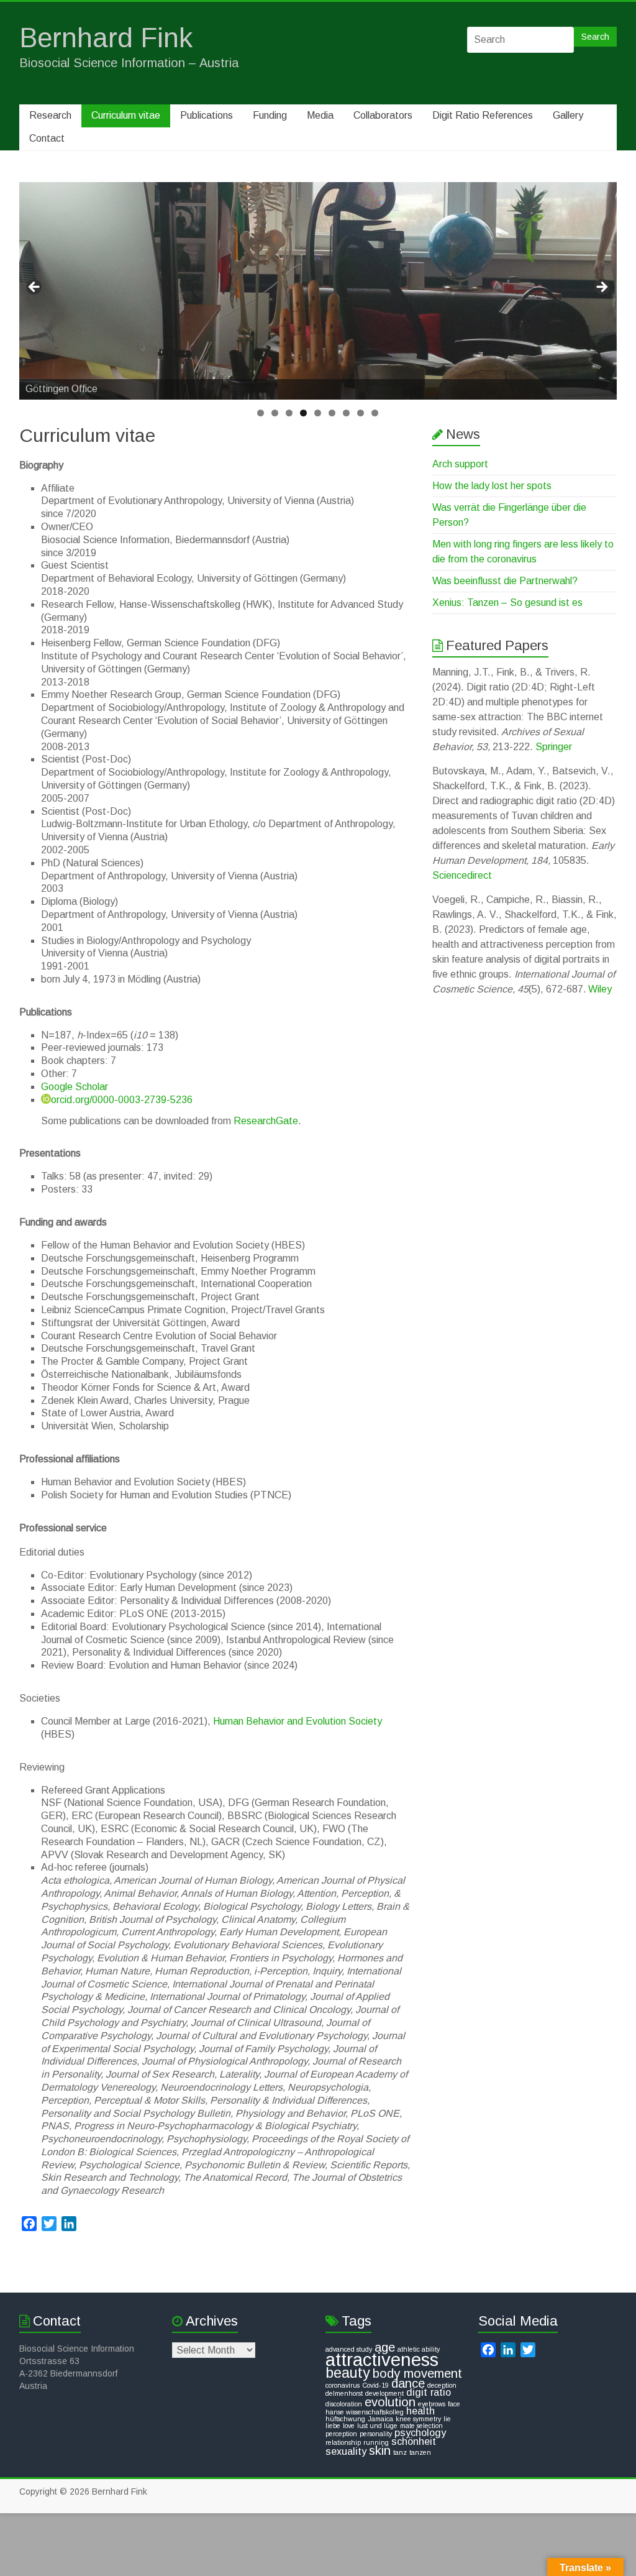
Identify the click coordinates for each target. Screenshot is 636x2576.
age (385, 2347)
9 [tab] (375, 413)
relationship (343, 2442)
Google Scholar (75, 1087)
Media (320, 115)
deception (442, 2385)
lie (447, 2419)
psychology (420, 2432)
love (349, 2426)
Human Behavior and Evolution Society (298, 1721)
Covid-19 (375, 2385)
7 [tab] (346, 413)
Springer (554, 747)
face (454, 2404)
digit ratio (429, 2392)
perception (341, 2434)
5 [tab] (318, 413)
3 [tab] (289, 413)
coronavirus (343, 2385)
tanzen (420, 2452)
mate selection (421, 2426)
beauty (348, 2373)
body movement (417, 2373)
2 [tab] (275, 413)
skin (380, 2450)
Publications (207, 115)
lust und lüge (377, 2426)
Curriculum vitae (126, 115)
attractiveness (382, 2359)
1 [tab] (261, 413)
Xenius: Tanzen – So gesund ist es (507, 603)
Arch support (460, 464)
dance (408, 2383)
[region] (318, 291)
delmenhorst (344, 2393)
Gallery (568, 115)
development (384, 2393)
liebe (333, 2426)
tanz (400, 2452)
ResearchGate (266, 1121)
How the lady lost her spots (492, 486)
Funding (270, 115)
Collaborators (383, 115)
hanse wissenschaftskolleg (365, 2412)
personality (376, 2434)
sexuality (346, 2451)
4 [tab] (303, 413)
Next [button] (601, 288)
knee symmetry (418, 2419)
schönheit (414, 2441)
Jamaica (380, 2419)
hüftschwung (345, 2419)
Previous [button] (35, 288)
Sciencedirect (462, 875)
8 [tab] (361, 413)
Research (50, 115)
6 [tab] (332, 413)
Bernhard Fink (106, 38)
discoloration (344, 2404)
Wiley (600, 989)
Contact (47, 138)
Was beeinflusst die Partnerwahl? (505, 581)
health (420, 2411)
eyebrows (432, 2404)
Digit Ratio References (483, 115)
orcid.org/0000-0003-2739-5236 (122, 1100)
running (376, 2442)
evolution (390, 2402)
